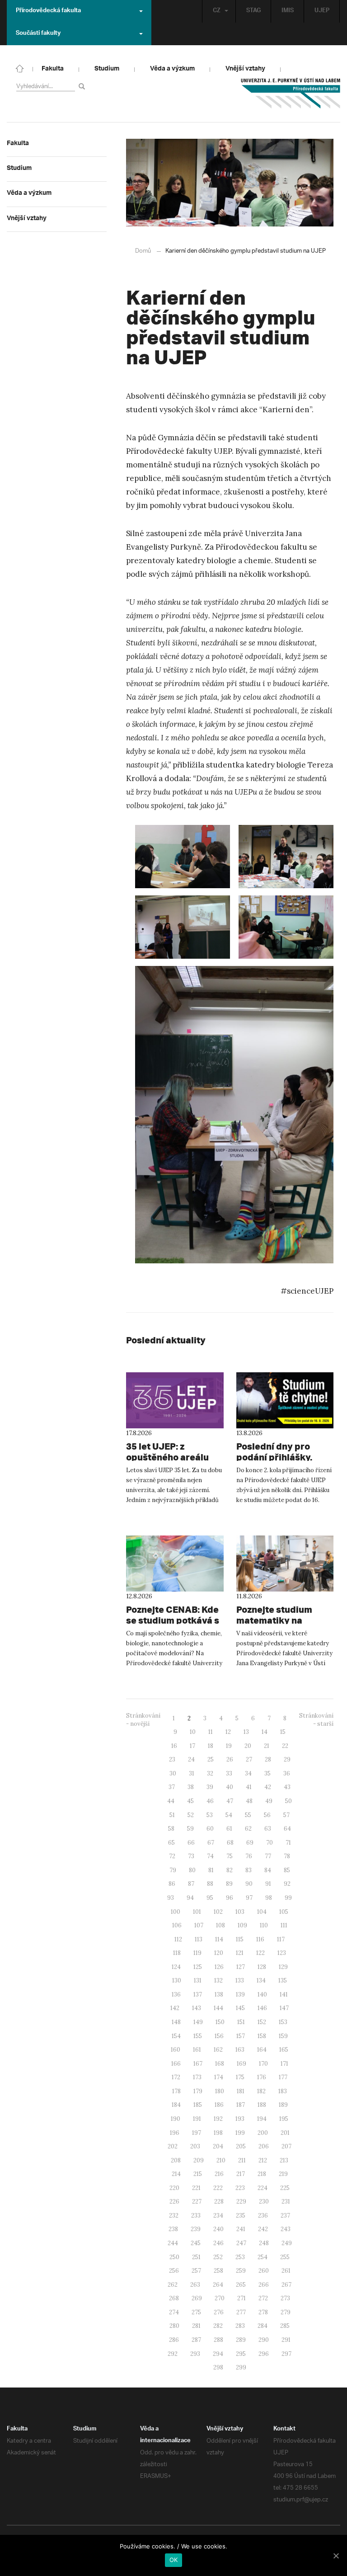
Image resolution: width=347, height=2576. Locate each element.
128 (262, 1967)
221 (196, 2188)
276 (219, 2312)
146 (262, 2008)
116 (260, 1939)
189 (283, 2105)
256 (174, 2271)
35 (267, 1773)
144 (218, 2008)
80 (192, 1870)
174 (219, 2077)
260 (264, 2271)
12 (228, 1732)
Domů (143, 251)
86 (172, 1884)
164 (262, 2050)
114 (219, 1939)
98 (269, 1898)
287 (196, 2340)
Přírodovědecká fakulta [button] (48, 11)
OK (174, 2560)
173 (197, 2077)
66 (191, 1843)
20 (248, 1746)
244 (173, 2243)
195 (284, 2119)
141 (284, 1994)
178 (176, 2091)
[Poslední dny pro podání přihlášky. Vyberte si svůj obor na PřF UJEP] (285, 1400)
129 (283, 1967)
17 (192, 1746)
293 (195, 2354)
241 (241, 2229)
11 (211, 1732)
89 (229, 1884)
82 (230, 1870)
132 (218, 1980)
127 (241, 1967)
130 (177, 1980)
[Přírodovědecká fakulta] (20, 68)
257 (196, 2271)
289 (241, 2340)
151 (241, 2022)
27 (249, 1759)
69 (250, 1843)
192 (218, 2119)
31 (192, 1773)
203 (195, 2146)
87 (191, 1884)
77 (268, 1856)
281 (196, 2326)
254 (263, 2257)
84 (268, 1870)
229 (241, 2202)
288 (218, 2340)
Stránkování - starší (316, 1720)
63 (268, 1829)
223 (240, 2188)
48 (249, 1801)
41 (249, 1787)
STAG (253, 11)
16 (174, 1746)
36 (287, 1773)
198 (218, 2133)
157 (241, 2036)
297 (286, 2354)
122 (260, 1953)
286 (174, 2340)
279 (286, 2312)
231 (286, 2202)
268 (174, 2298)
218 (262, 2174)
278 (263, 2312)
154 (176, 2036)
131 (198, 1980)
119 (197, 1953)
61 (229, 1829)
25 (211, 1759)
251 (196, 2257)
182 (261, 2091)
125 (198, 1967)
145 (240, 2008)
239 (196, 2229)
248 (264, 2243)
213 (284, 2160)
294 (218, 2354)
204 (218, 2146)
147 (284, 2008)
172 (176, 2077)
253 (240, 2257)
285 (285, 2326)
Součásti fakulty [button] (38, 34)
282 (218, 2326)
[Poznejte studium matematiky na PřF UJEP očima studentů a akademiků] (285, 1563)
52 (191, 1815)
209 (199, 2160)
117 (281, 1939)
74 (210, 1856)
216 (219, 2174)
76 (249, 1856)
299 (241, 2367)
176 (262, 2077)
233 (196, 2216)
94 (190, 1898)
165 (284, 2050)
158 (262, 2036)
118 (177, 1953)
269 (197, 2298)
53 (210, 1815)
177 (283, 2077)
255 (285, 2257)
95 (210, 1898)
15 (283, 1732)
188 (262, 2105)
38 (191, 1787)
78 (287, 1856)
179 (198, 2091)
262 (173, 2285)
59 (190, 1829)
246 (218, 2243)
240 (218, 2229)
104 (262, 1912)
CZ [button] (217, 11)
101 (197, 1912)
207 (286, 2146)
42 (268, 1787)
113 (199, 1939)
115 (240, 1939)
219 (283, 2174)
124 (176, 1967)
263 (195, 2285)
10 (193, 1732)
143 (197, 2008)
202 (173, 2146)
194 (262, 2119)
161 (197, 2050)
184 (176, 2105)
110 (264, 1925)
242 (263, 2229)
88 (210, 1884)
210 (221, 2160)
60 (210, 1829)
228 (219, 2202)
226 (174, 2202)
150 (220, 2022)
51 (172, 1815)
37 (172, 1787)
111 (284, 1925)
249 (287, 2243)
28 (268, 1759)
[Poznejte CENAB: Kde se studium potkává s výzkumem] (175, 1563)
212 (263, 2160)
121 (240, 1953)
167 (198, 2064)
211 (242, 2160)
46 (210, 1801)
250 (174, 2257)
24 (191, 1759)
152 (262, 2022)
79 (173, 1870)
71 (288, 1843)
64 (287, 1829)
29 (287, 1759)
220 (174, 2188)
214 (176, 2174)
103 (240, 1912)
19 (229, 1746)
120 (219, 1953)
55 (248, 1815)
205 (241, 2146)
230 (264, 2202)
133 (240, 1980)
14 (265, 1732)
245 (196, 2243)
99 (288, 1898)
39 (210, 1787)
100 (176, 1912)
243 (286, 2229)
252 (218, 2257)
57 (286, 1815)
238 (173, 2229)
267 (286, 2285)
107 (199, 1925)
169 (241, 2064)
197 (197, 2133)
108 (220, 1925)
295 (241, 2354)
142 (175, 2008)
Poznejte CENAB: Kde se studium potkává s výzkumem (173, 1620)
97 (249, 1898)
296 (264, 2354)
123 (282, 1953)
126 (219, 1967)
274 (174, 2312)
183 (283, 2091)
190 (176, 2119)
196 (175, 2133)
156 (219, 2036)
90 (249, 1884)
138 (219, 1994)
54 (229, 1815)
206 (264, 2146)
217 (241, 2174)
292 (173, 2354)
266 (264, 2285)
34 (248, 1773)
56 (267, 1815)
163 (240, 2050)
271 (241, 2298)
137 (198, 1994)
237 (285, 2216)
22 (285, 1746)
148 (176, 2022)
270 (220, 2298)
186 (219, 2105)
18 (211, 1746)
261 (286, 2271)
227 (197, 2202)
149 (198, 2022)
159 (283, 2036)
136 (176, 1994)
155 (198, 2036)
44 (171, 1801)
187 (241, 2105)
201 (285, 2133)
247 (241, 2243)
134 (261, 1980)
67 (211, 1843)
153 (283, 2022)
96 (230, 1898)
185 (198, 2105)
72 (172, 1856)
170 (263, 2064)
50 (288, 1801)
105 (284, 1912)
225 (285, 2188)
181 (241, 2091)
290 (264, 2340)
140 (262, 1994)
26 (230, 1759)
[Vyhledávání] (83, 86)
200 (263, 2133)
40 (230, 1787)
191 (197, 2119)
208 (176, 2160)
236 (263, 2216)
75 (230, 1856)
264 (218, 2285)
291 (286, 2340)
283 (240, 2326)
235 (241, 2216)
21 (267, 1746)
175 (240, 2077)
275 (196, 2312)
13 (246, 1732)
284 (263, 2326)
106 (177, 1925)
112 (178, 1939)
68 (230, 1843)
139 (240, 1994)
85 (287, 1870)
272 (263, 2298)
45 (190, 1801)
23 (172, 1759)
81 (211, 1870)
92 (287, 1884)
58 (171, 1829)
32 (210, 1773)
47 (230, 1801)
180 (220, 2091)
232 (174, 2216)
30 (173, 1773)
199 (240, 2133)
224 (263, 2188)
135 (283, 1980)
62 (248, 1829)
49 (269, 1801)
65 (171, 1843)
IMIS (288, 11)
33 (229, 1773)
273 (285, 2298)
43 (287, 1787)
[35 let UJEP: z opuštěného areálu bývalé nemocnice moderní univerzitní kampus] (175, 1400)
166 (176, 2064)
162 (218, 2050)
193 (240, 2119)
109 (242, 1925)
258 (218, 2271)
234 (218, 2216)
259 (241, 2271)
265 (241, 2285)
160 (176, 2050)
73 (191, 1856)
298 (218, 2367)
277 (241, 2312)
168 (220, 2064)
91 (268, 1884)
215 (198, 2174)
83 (249, 1870)
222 (218, 2188)
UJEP (322, 11)
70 (270, 1843)
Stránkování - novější (143, 1720)
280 (174, 2326)
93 (171, 1898)
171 (284, 2064)
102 (218, 1912)
